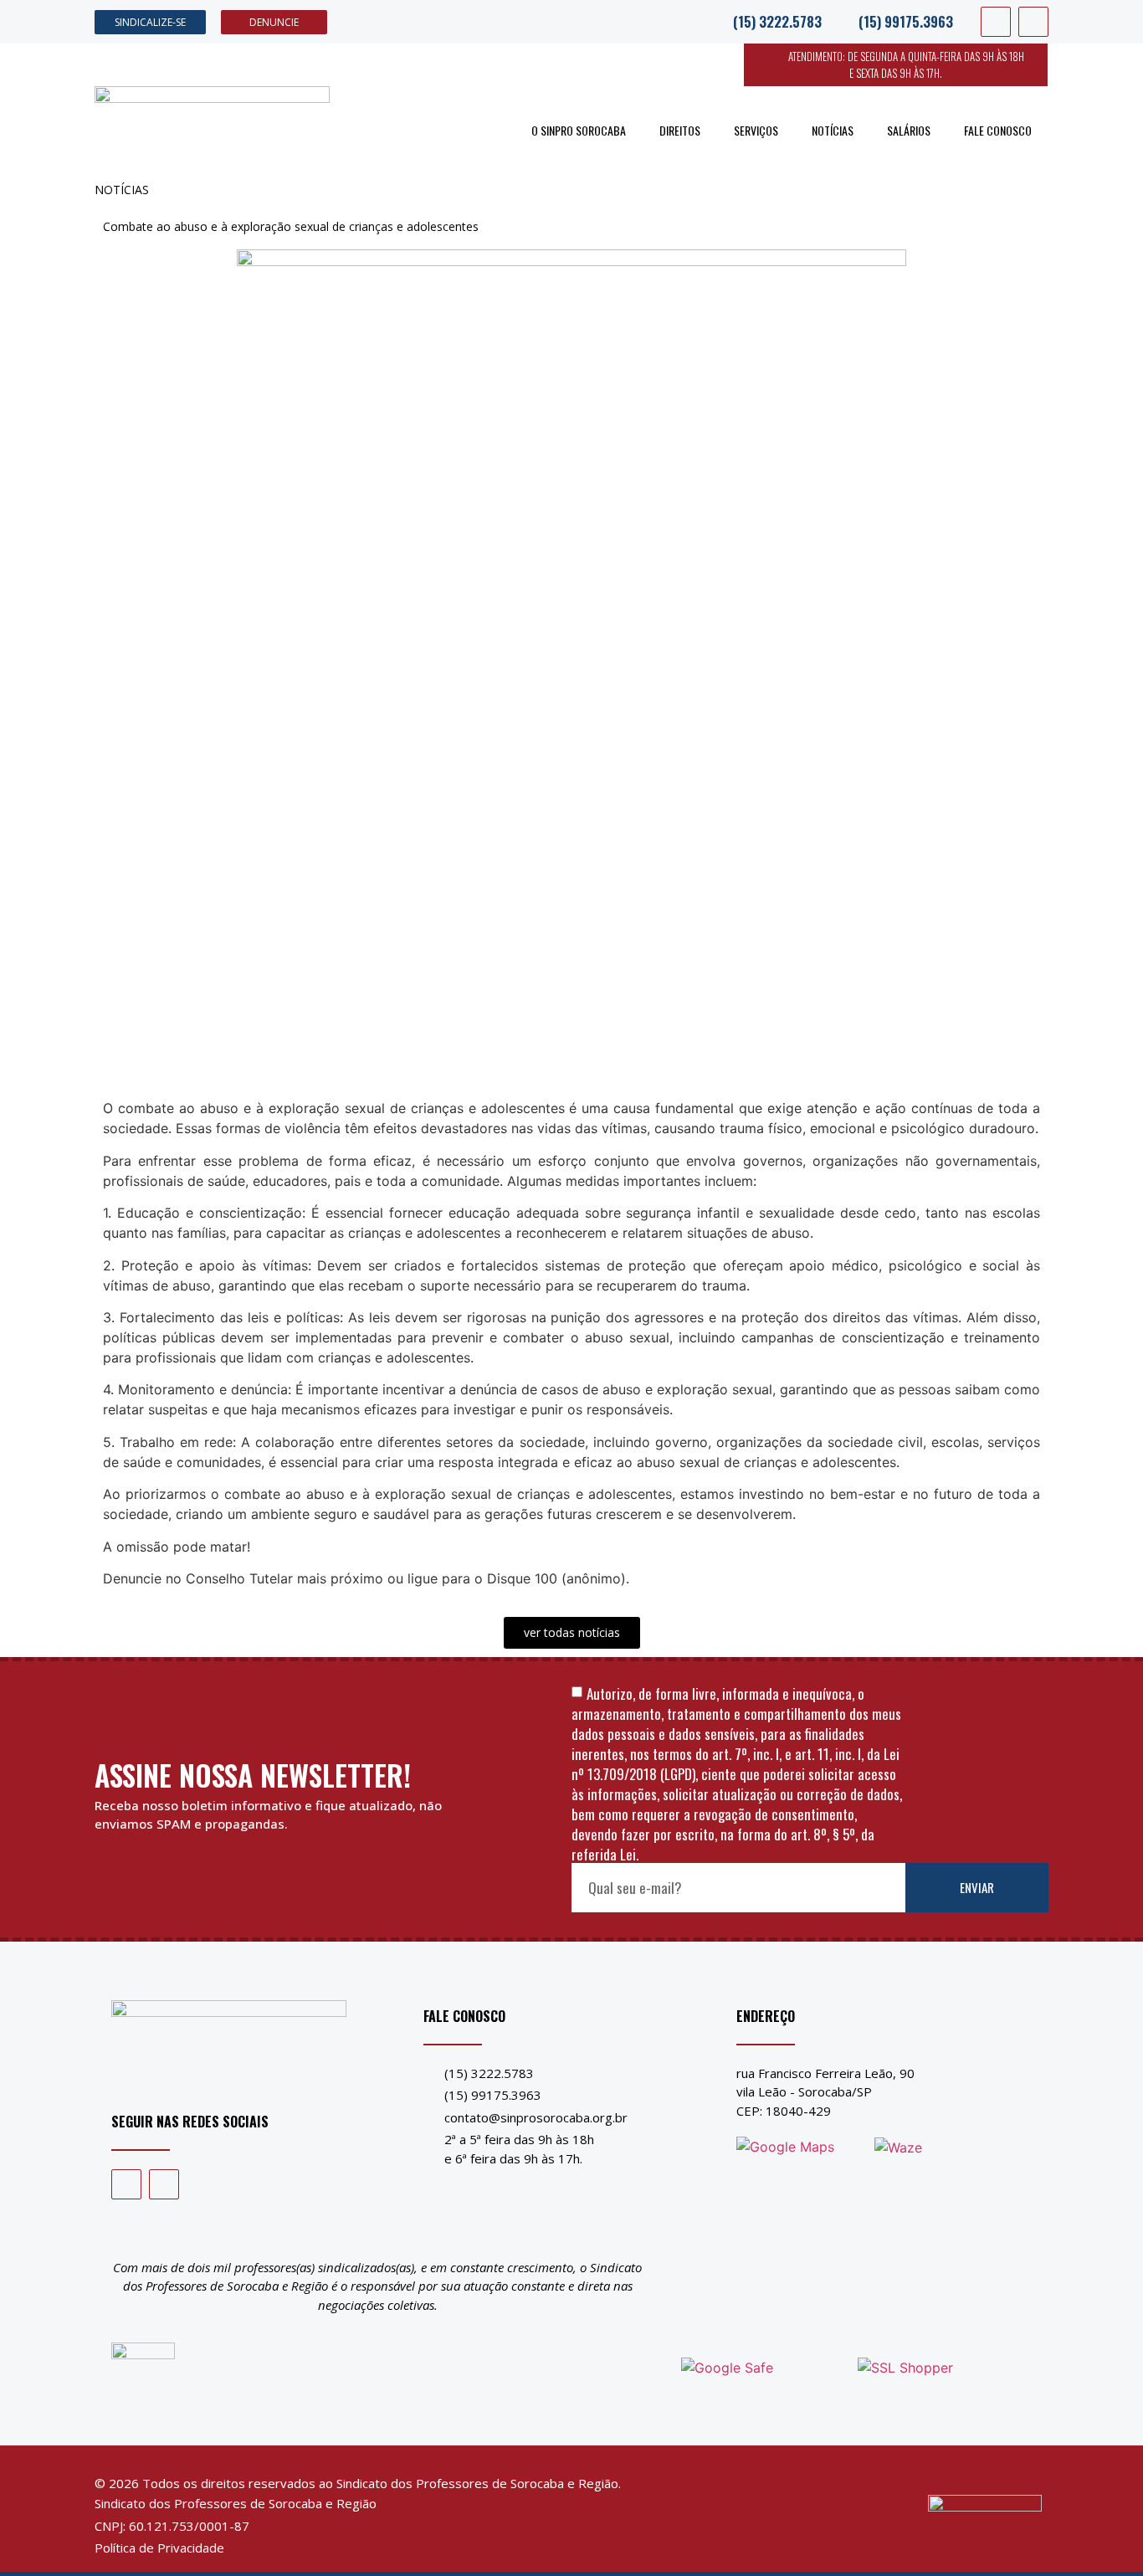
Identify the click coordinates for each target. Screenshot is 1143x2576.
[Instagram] (1033, 22)
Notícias (833, 130)
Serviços (756, 130)
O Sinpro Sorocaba (579, 130)
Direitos (680, 130)
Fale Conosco (998, 130)
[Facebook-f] (996, 22)
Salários (909, 130)
